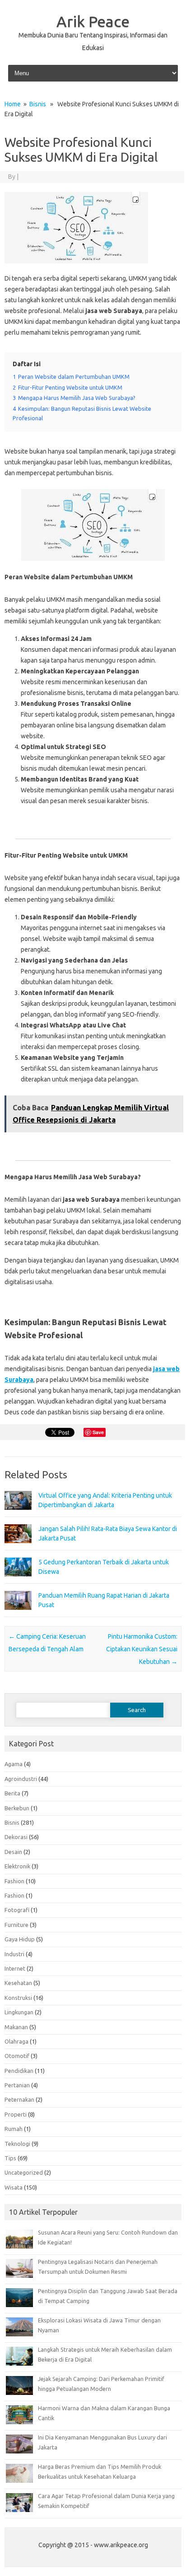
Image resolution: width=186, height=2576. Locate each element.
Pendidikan (19, 2071)
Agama (14, 1764)
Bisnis (38, 104)
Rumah (14, 2129)
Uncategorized (24, 2172)
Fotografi (17, 1910)
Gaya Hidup (20, 1939)
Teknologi (17, 2144)
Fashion (14, 1881)
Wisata (14, 2187)
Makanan (16, 2027)
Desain (13, 1852)
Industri (14, 1954)
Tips (10, 2158)
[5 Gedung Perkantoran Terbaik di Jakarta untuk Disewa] (18, 1581)
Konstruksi (18, 1998)
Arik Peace (93, 21)
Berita (12, 1793)
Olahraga (16, 2041)
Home (13, 104)
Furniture (16, 1925)
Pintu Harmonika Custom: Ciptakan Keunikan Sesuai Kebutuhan (142, 1649)
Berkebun (17, 1808)
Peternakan (19, 2099)
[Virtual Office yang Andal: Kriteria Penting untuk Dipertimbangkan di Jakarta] (18, 1514)
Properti (16, 2114)
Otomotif (17, 2056)
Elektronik (17, 1866)
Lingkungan (19, 2012)
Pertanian (17, 2085)
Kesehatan (18, 1983)
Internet (15, 1968)
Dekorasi (16, 1837)
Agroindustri (21, 1779)
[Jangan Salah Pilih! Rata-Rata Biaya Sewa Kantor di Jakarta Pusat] (18, 1547)
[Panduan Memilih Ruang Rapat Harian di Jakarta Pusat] (18, 1614)
